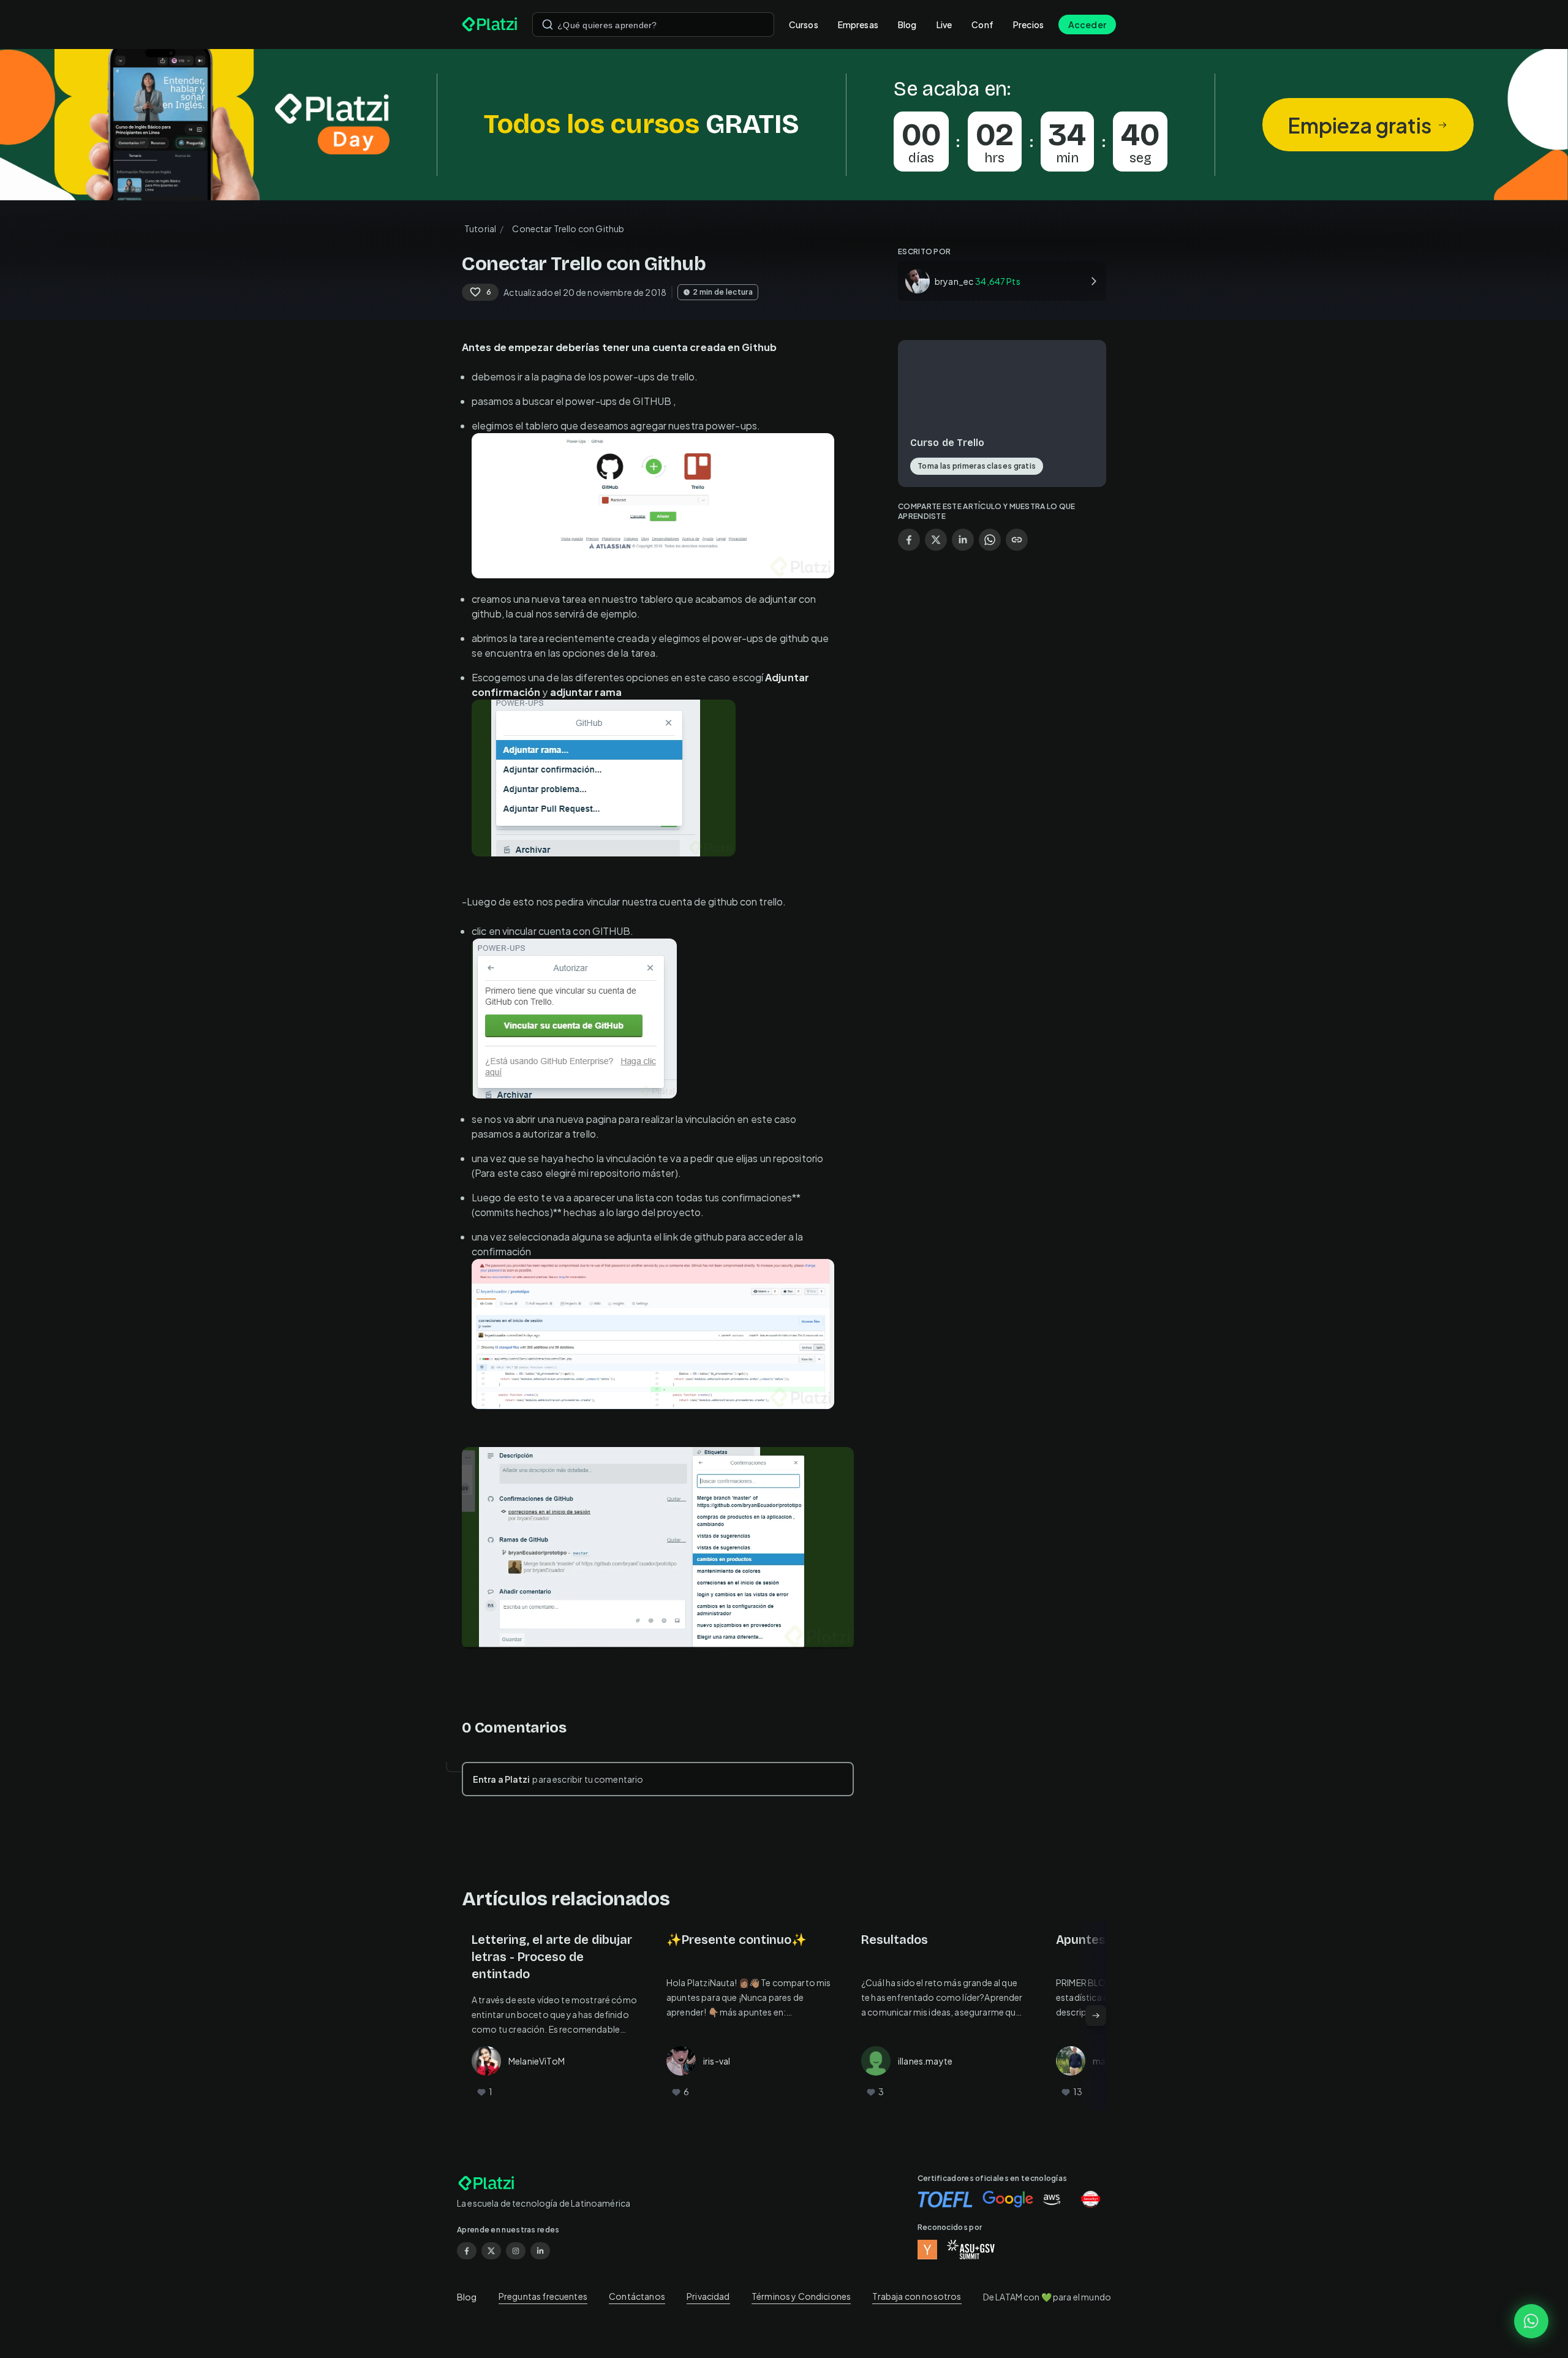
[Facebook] (467, 2251)
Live (944, 25)
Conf (982, 25)
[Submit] (548, 25)
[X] (491, 2251)
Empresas (858, 25)
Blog (907, 25)
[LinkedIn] (540, 2251)
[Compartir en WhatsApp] (990, 540)
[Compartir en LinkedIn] (963, 540)
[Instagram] (516, 2251)
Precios (1028, 25)
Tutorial (480, 229)
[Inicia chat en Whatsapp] (1531, 2321)
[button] (784, 125)
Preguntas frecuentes (543, 2296)
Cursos (804, 25)
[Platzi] (490, 25)
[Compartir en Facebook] (909, 540)
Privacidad (708, 2296)
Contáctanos (637, 2296)
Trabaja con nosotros (917, 2296)
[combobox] (653, 25)
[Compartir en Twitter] (936, 540)
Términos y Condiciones (801, 2296)
